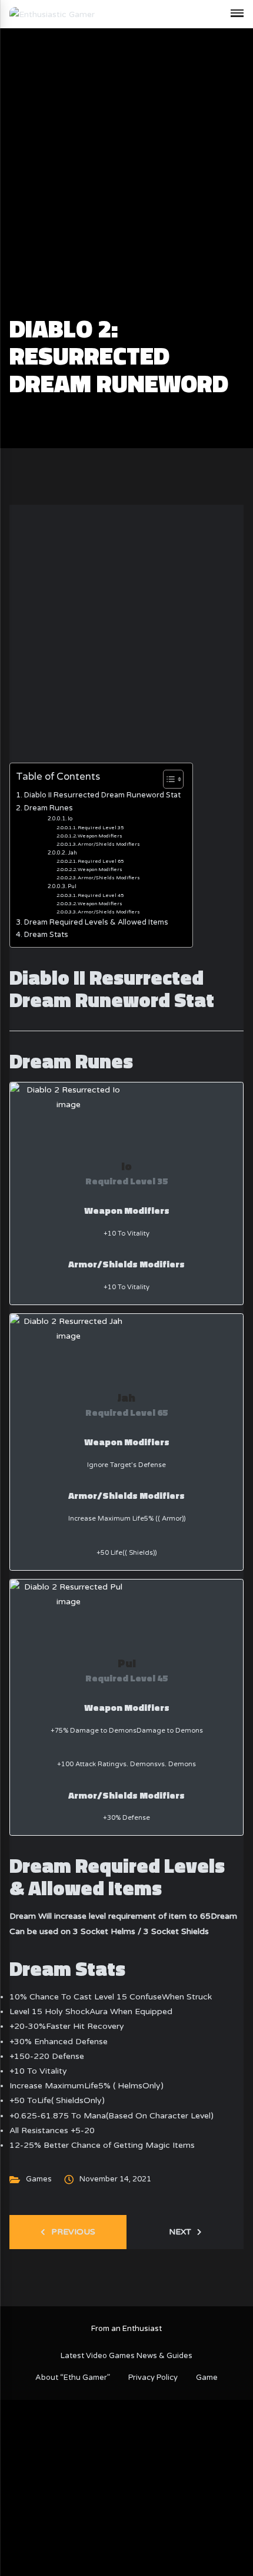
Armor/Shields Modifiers (109, 844)
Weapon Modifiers (100, 836)
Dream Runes (49, 808)
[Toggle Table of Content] (167, 779)
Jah (72, 853)
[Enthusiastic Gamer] (52, 14)
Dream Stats (46, 935)
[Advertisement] (126, 183)
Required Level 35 (101, 827)
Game (207, 2378)
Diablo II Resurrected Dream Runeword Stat (102, 795)
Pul (72, 887)
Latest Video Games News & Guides (126, 2356)
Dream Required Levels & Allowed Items (96, 922)
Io (70, 819)
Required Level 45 (101, 895)
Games (39, 2179)
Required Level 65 (101, 861)
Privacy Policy (153, 2378)
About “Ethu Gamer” (73, 2378)
